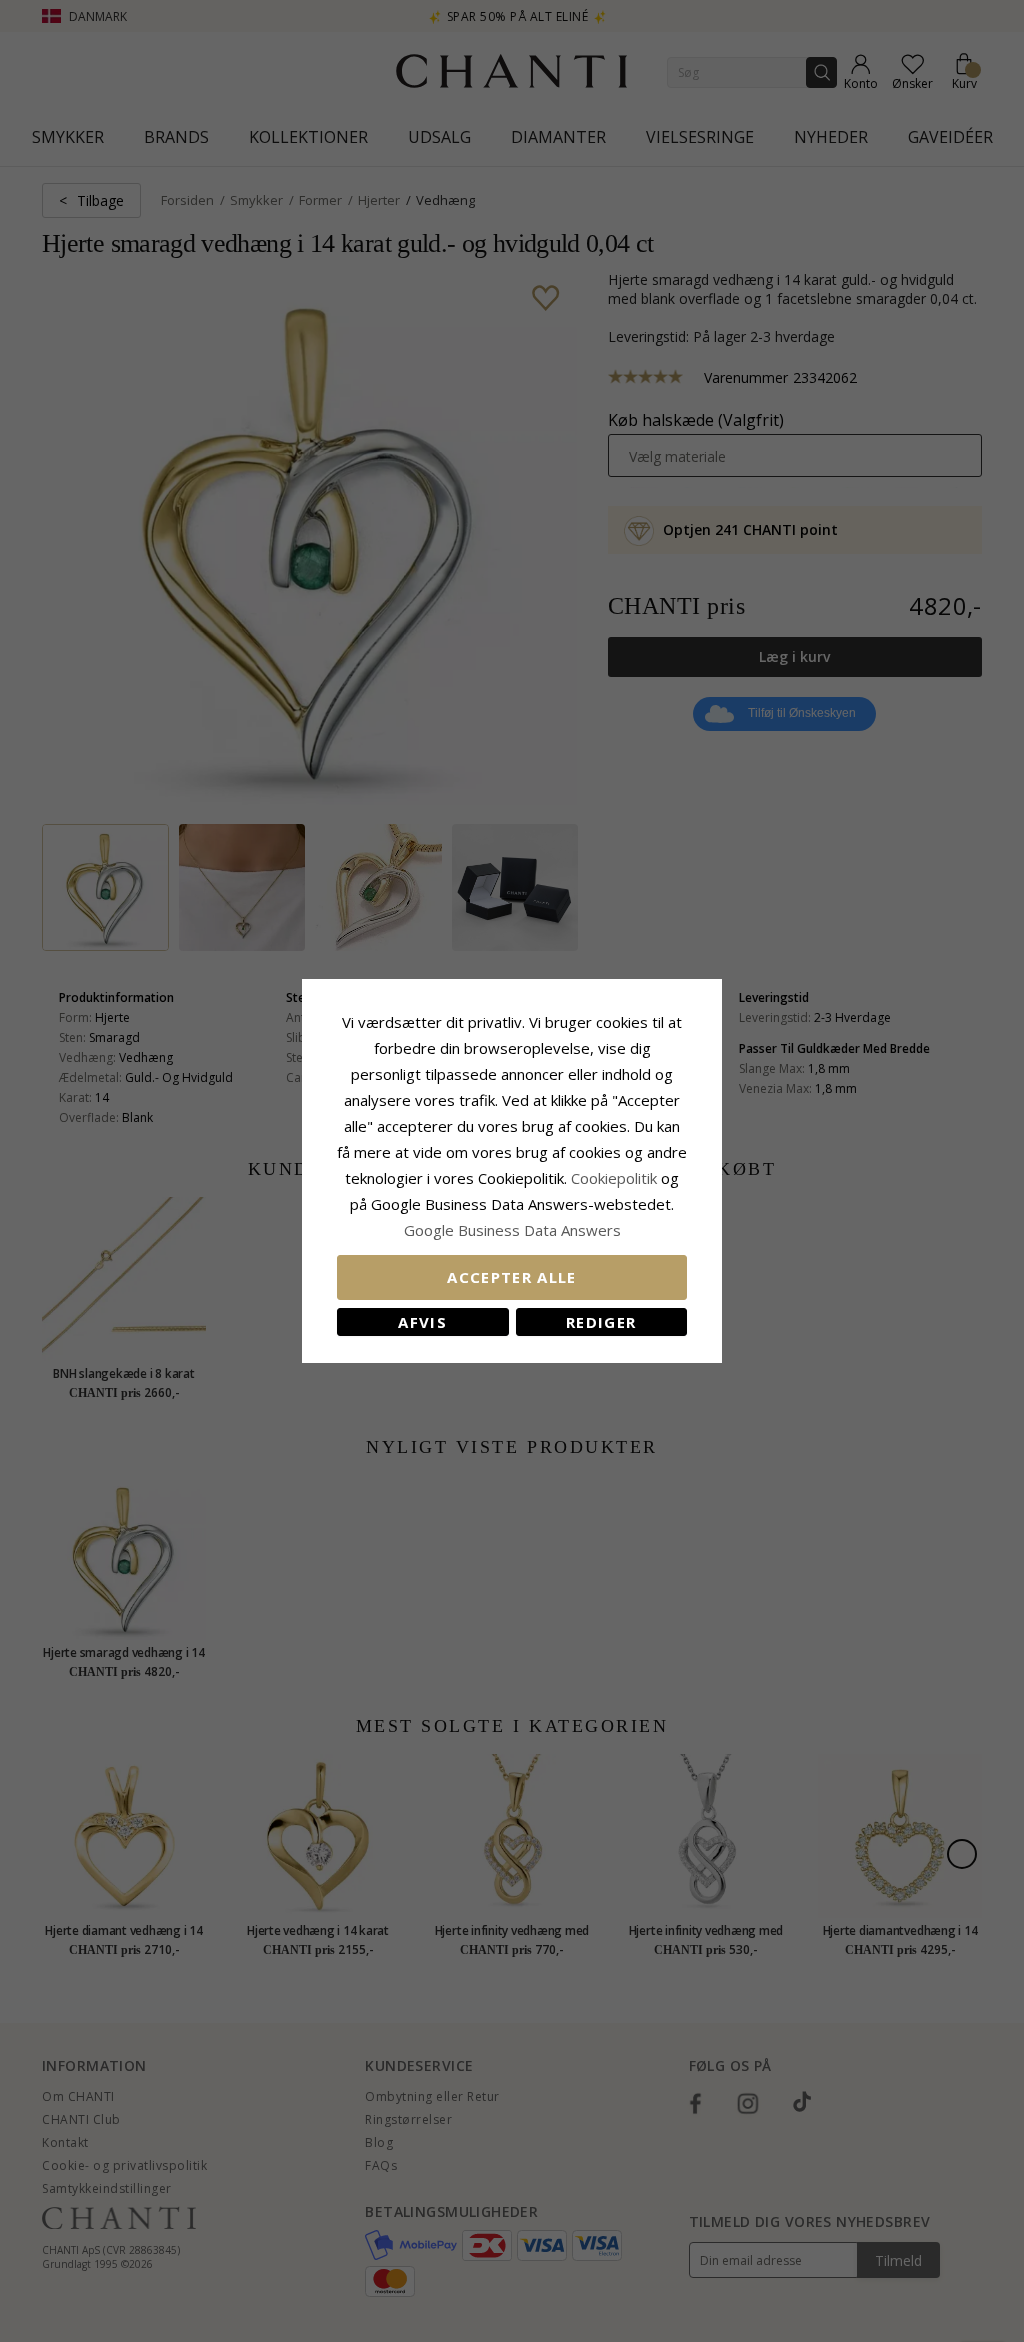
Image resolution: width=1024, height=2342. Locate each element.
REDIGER (601, 1322)
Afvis (422, 1322)
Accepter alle (512, 1277)
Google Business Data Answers (512, 1230)
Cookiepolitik (614, 1178)
